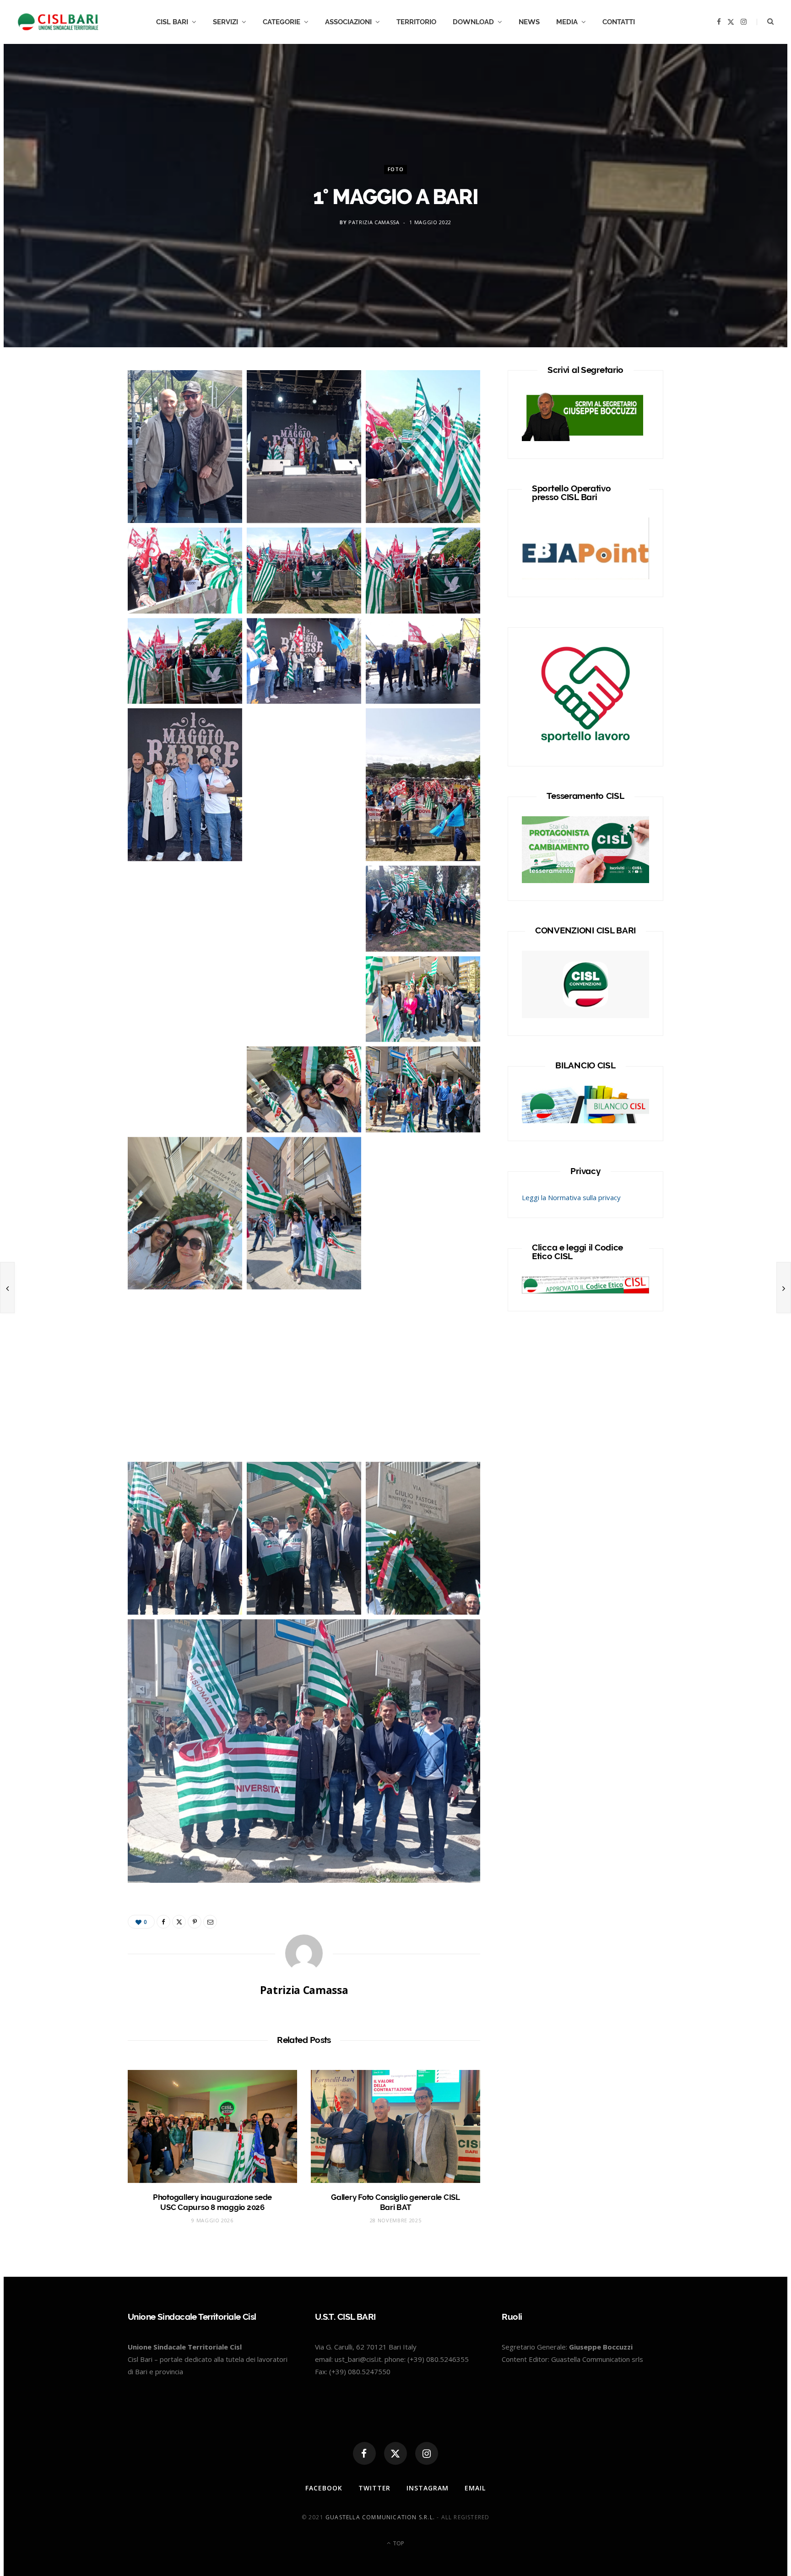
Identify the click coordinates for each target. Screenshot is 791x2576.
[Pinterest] (195, 1922)
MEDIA (567, 22)
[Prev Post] (7, 1288)
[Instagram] (427, 2453)
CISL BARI (172, 22)
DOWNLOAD (473, 22)
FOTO (396, 169)
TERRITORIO (416, 22)
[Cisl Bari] (63, 22)
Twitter (375, 2488)
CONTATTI (619, 22)
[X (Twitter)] (395, 2453)
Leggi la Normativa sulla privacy (571, 1197)
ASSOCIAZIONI (348, 22)
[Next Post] (784, 1288)
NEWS (529, 22)
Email (475, 2488)
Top (398, 2543)
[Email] (210, 1922)
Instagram (428, 2488)
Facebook (324, 2488)
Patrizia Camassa (374, 223)
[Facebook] (85, 407)
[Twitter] (85, 431)
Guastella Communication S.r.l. (380, 2517)
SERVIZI (225, 22)
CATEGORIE (282, 22)
